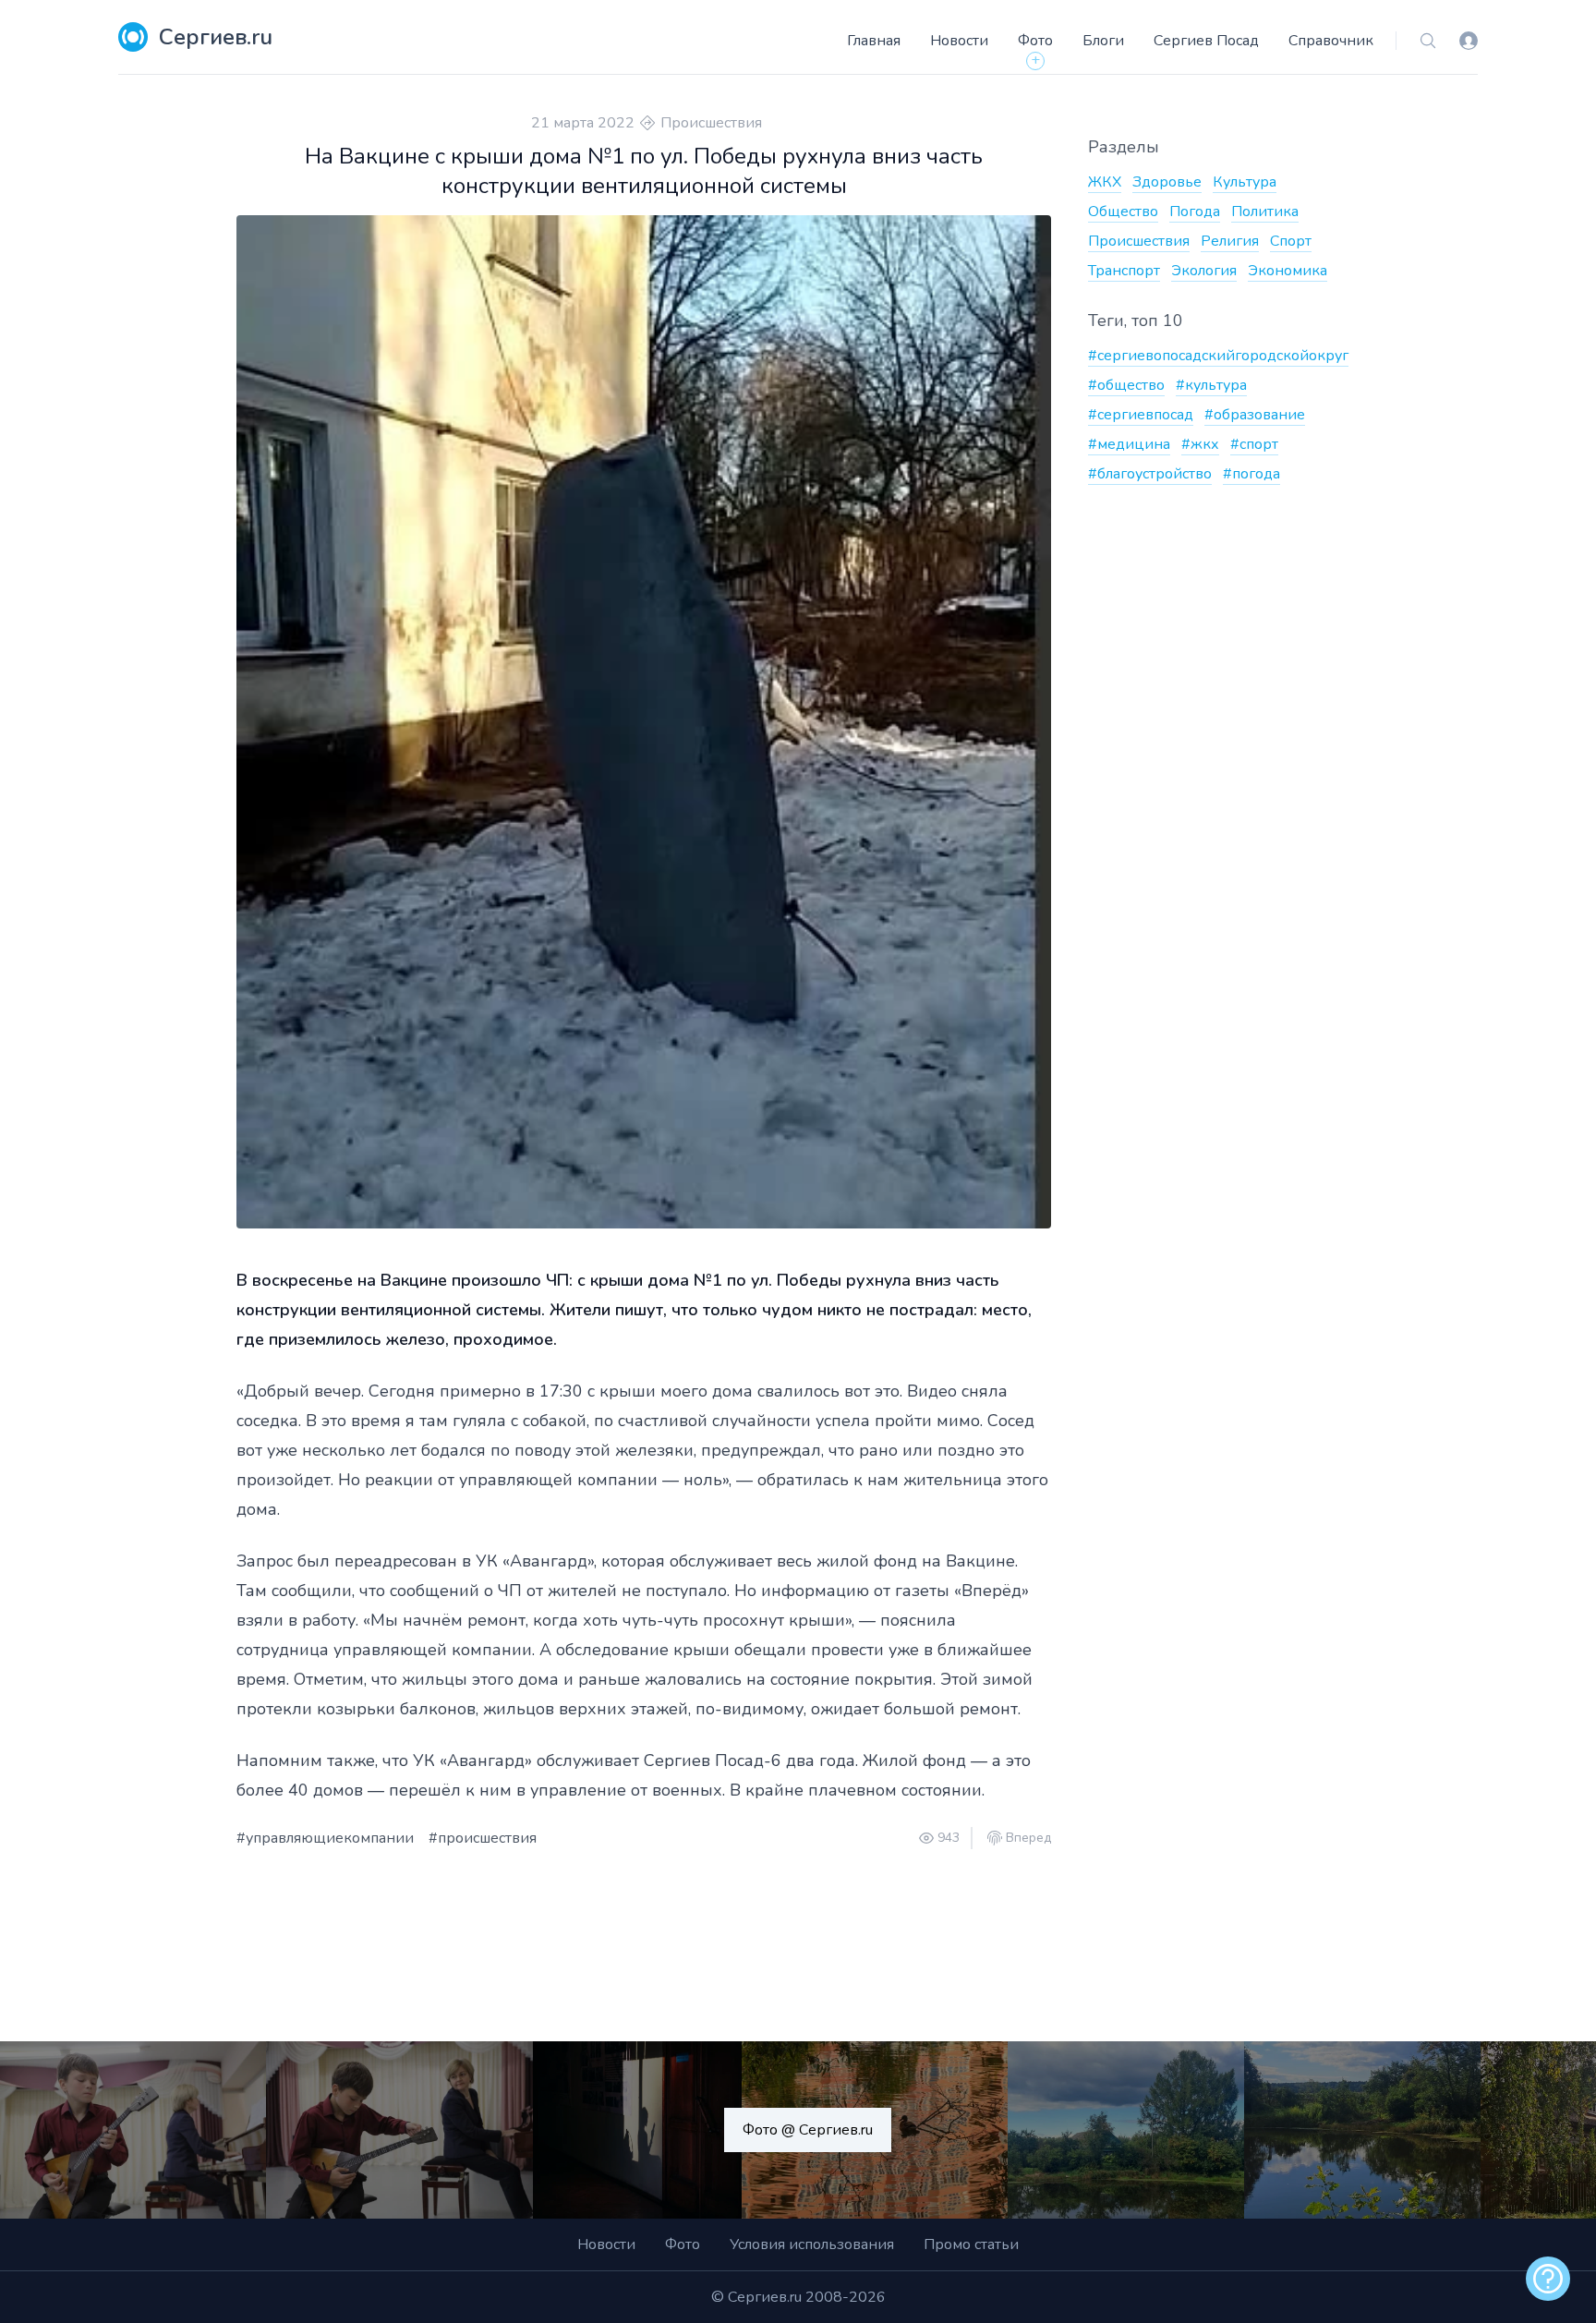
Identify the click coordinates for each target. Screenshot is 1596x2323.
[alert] (1548, 2279)
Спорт (1291, 241)
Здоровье (1167, 182)
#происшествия (483, 1838)
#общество (1126, 385)
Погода (1195, 212)
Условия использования (812, 2244)
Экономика (1288, 271)
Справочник (1331, 41)
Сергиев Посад (1206, 41)
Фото (1035, 41)
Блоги (1103, 41)
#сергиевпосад (1141, 415)
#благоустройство (1150, 474)
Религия (1230, 241)
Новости (959, 41)
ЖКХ (1105, 182)
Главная (874, 41)
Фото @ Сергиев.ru (808, 2130)
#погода (1251, 474)
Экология (1204, 271)
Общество (1123, 212)
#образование (1255, 415)
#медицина (1129, 444)
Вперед (1028, 1838)
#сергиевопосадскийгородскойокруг (1218, 356)
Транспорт (1124, 271)
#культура (1211, 385)
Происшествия (711, 123)
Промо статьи (971, 2244)
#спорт (1254, 444)
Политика (1265, 212)
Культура (1245, 182)
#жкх (1200, 444)
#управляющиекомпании (325, 1838)
